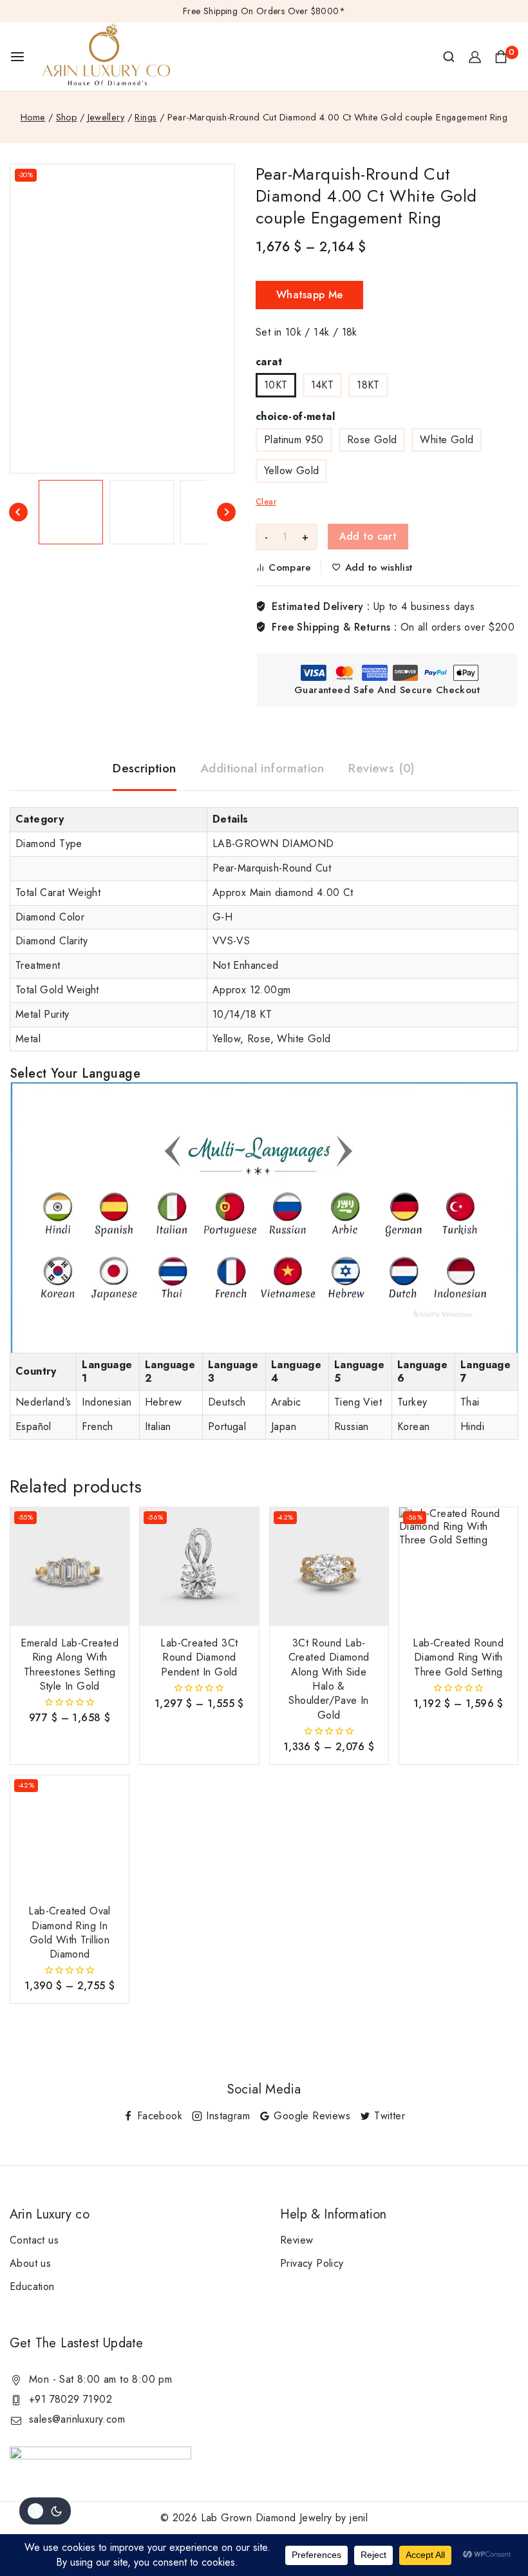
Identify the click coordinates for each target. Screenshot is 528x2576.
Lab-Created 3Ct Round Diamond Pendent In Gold (199, 1657)
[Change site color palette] (45, 2511)
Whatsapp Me (309, 295)
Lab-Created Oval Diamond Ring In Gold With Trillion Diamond (69, 1932)
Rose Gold (372, 440)
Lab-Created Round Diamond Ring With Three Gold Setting (458, 1657)
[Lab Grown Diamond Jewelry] (106, 57)
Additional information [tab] (262, 768)
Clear (266, 501)
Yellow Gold (291, 471)
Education (32, 2286)
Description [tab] (144, 768)
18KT (368, 385)
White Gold (447, 440)
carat (269, 362)
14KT (323, 385)
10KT (276, 385)
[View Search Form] (449, 57)
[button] (71, 512)
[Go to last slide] (18, 512)
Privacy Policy (312, 2263)
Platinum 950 (294, 440)
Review (297, 2240)
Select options (70, 1736)
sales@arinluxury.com (77, 2419)
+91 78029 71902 (71, 2399)
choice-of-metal (295, 416)
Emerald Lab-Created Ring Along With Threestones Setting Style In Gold (70, 1665)
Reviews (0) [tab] (382, 768)
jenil (359, 2518)
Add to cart (368, 536)
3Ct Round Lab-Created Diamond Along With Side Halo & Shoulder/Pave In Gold (329, 1679)
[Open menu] (17, 57)
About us (30, 2263)
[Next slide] (226, 512)
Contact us (34, 2240)
